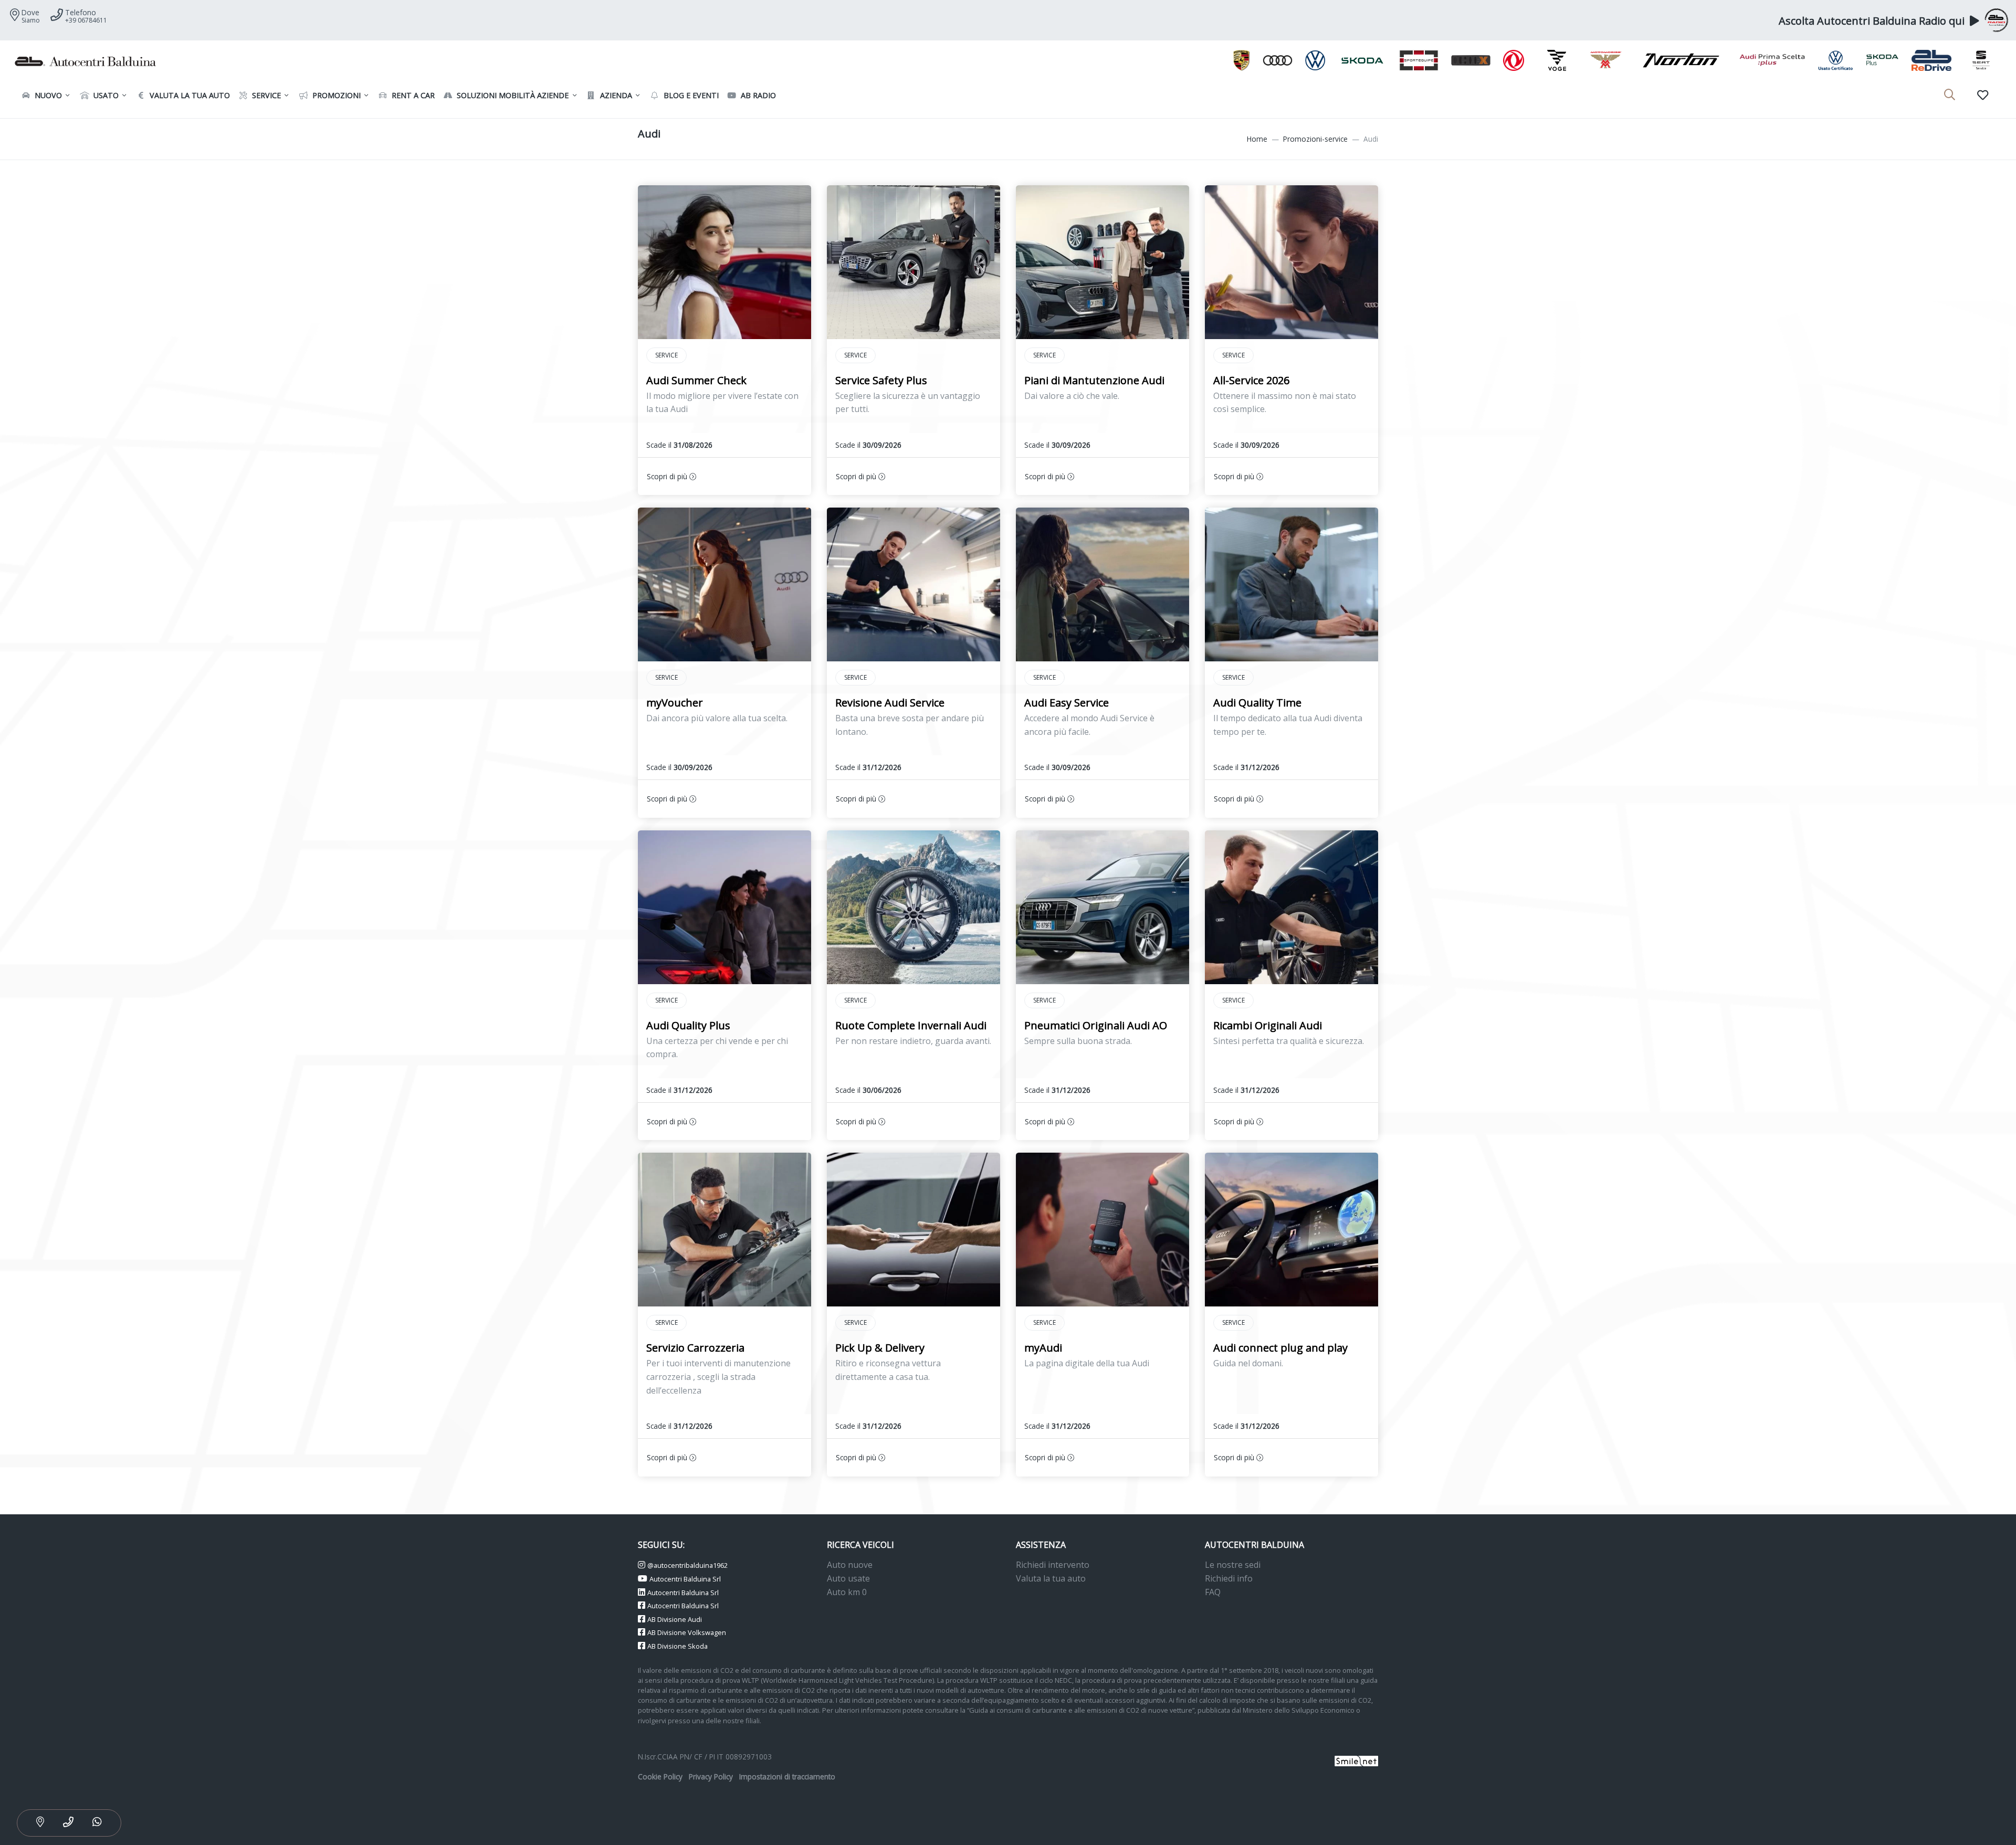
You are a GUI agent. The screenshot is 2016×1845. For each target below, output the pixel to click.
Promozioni (335, 95)
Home (1257, 139)
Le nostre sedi (1233, 1565)
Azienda (615, 95)
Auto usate (848, 1578)
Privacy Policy (711, 1777)
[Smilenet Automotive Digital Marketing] (1356, 1760)
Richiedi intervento (1053, 1565)
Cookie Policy (660, 1777)
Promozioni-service (1315, 139)
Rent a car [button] (412, 95)
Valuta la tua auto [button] (189, 95)
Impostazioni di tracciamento (787, 1777)
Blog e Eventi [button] (690, 95)
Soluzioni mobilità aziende (512, 95)
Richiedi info (1229, 1578)
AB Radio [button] (757, 95)
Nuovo (47, 95)
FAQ (1213, 1592)
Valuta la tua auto (1051, 1578)
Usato (105, 95)
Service (265, 95)
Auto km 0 (847, 1592)
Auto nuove (850, 1565)
